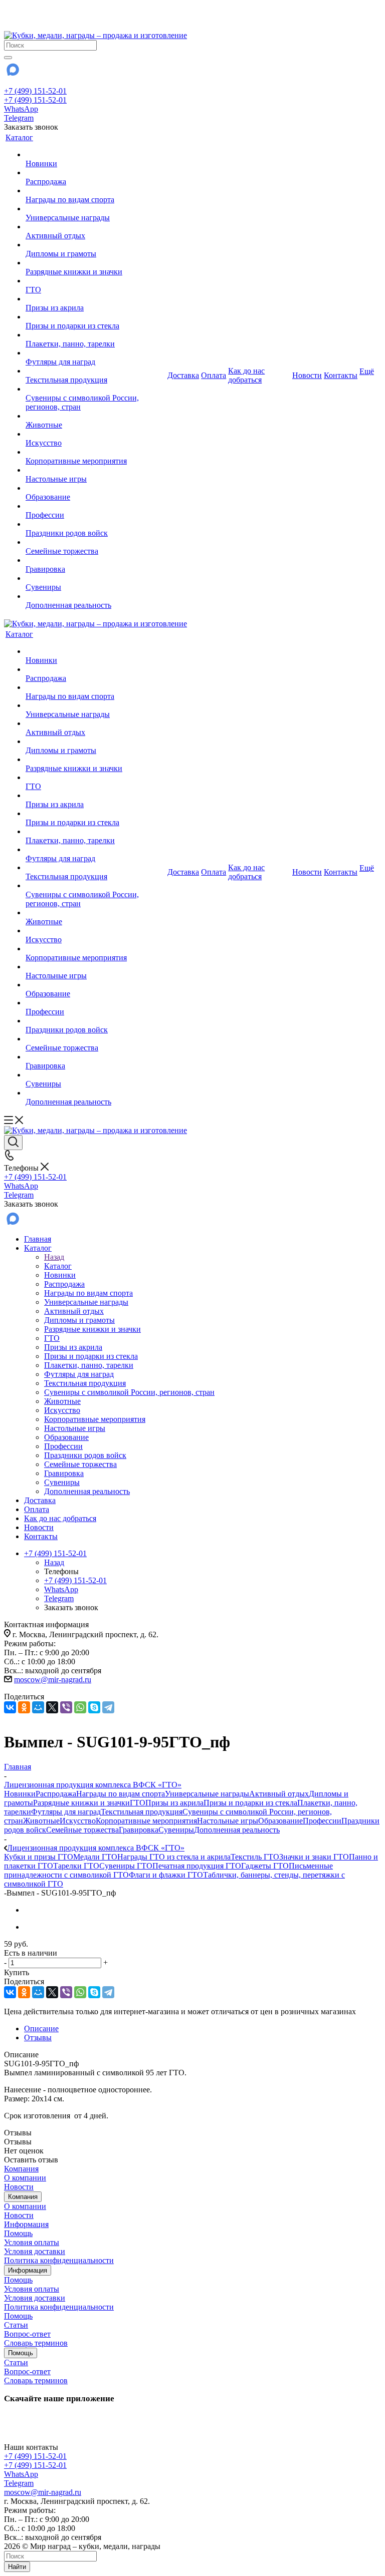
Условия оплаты (32, 2242)
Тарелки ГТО (76, 1866)
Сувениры (176, 1830)
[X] (52, 1707)
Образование (280, 1821)
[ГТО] (95, 281)
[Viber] (66, 1707)
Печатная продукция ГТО (197, 1866)
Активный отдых (279, 1794)
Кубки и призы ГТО (39, 1857)
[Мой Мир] (38, 1707)
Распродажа (56, 1794)
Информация (26, 2224)
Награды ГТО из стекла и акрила (174, 1857)
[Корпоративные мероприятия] (95, 452)
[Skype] (94, 1707)
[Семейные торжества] (95, 542)
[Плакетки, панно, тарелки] (95, 335)
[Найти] (8, 58)
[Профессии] (95, 506)
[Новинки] (95, 155)
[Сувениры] (95, 578)
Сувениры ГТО (126, 1866)
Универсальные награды (207, 1794)
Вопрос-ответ (27, 2334)
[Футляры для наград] (95, 353)
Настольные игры (228, 1821)
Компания (21, 2169)
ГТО (138, 1803)
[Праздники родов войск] (95, 524)
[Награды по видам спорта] (95, 191)
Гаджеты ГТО (265, 1866)
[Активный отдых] (95, 227)
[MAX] (12, 73)
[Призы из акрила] (95, 299)
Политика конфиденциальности (59, 2260)
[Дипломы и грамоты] (95, 245)
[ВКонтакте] (10, 1707)
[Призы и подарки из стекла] (95, 317)
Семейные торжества (82, 1830)
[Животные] (95, 416)
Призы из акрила (174, 1803)
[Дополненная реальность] (95, 596)
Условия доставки (35, 2251)
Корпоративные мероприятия (146, 1821)
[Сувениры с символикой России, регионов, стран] (95, 389)
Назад (54, 1257)
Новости (19, 2187)
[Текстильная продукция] (95, 371)
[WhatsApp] (80, 1707)
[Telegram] (108, 1707)
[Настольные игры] (95, 470)
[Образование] (95, 488)
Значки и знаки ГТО (314, 1857)
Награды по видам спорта (121, 1794)
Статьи (16, 2325)
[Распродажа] (95, 173)
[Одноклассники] (24, 1707)
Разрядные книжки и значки (81, 1803)
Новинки (20, 1794)
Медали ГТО (95, 1857)
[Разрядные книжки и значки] (95, 263)
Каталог (58, 1266)
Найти (17, 2567)
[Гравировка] (95, 560)
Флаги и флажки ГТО (166, 1875)
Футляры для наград (66, 1812)
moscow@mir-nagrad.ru (53, 1680)
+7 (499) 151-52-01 (35, 91)
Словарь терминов (36, 2343)
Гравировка (139, 1830)
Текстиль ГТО (255, 1857)
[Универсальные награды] (95, 209)
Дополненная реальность (237, 1830)
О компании (25, 2178)
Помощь (18, 2233)
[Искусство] (95, 434)
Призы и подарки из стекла (250, 1803)
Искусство (78, 1821)
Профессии (322, 1821)
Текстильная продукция (142, 1812)
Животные (41, 1821)
